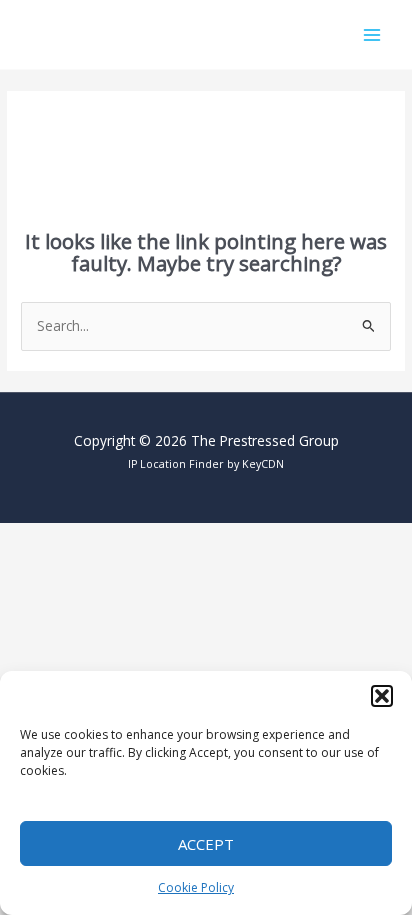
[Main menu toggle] (372, 34)
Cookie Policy (196, 887)
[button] (382, 696)
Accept (206, 844)
